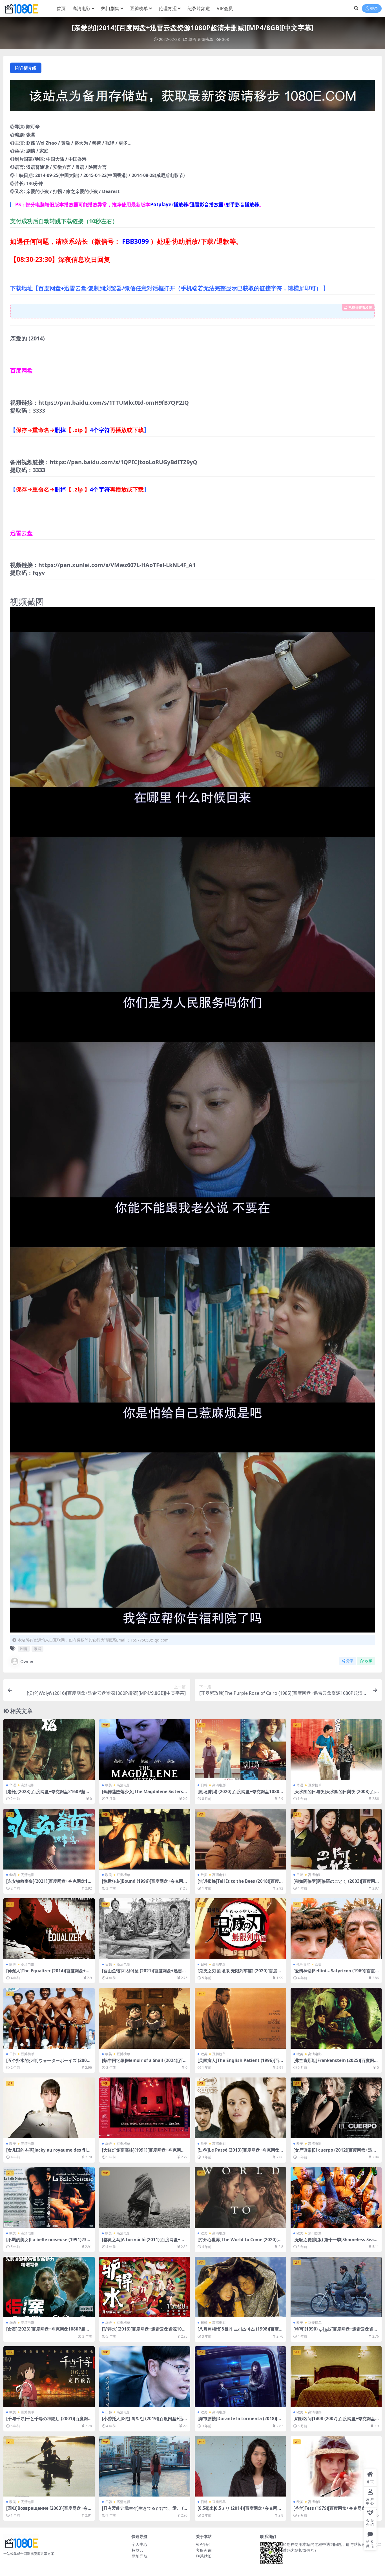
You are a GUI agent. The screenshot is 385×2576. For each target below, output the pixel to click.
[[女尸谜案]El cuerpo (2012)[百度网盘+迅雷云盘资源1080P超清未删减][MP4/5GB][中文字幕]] (336, 2108)
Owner (27, 1661)
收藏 (369, 1661)
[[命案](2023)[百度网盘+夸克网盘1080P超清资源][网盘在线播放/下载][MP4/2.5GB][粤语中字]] (49, 2287)
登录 (374, 9)
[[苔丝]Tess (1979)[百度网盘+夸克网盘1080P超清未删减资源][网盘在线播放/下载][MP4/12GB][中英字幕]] (336, 2466)
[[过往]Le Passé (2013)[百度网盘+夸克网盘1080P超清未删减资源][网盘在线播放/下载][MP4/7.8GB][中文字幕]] (240, 2108)
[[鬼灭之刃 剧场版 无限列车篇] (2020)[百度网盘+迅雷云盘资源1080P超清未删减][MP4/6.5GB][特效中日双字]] (240, 1929)
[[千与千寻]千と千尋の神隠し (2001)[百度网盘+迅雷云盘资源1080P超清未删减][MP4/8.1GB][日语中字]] (49, 2377)
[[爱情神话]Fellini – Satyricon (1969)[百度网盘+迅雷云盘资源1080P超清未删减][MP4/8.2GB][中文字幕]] (336, 1929)
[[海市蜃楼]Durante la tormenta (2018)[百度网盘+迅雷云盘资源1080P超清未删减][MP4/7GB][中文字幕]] (240, 2377)
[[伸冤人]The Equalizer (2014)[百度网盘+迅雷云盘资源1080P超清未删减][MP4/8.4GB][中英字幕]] (49, 1929)
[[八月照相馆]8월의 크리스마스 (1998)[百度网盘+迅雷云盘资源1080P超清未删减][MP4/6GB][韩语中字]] (240, 2287)
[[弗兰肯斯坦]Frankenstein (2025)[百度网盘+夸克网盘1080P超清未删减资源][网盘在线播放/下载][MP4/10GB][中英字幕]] (336, 2018)
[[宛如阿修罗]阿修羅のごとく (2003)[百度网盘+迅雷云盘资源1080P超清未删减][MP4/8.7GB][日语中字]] (336, 1839)
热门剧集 (110, 8)
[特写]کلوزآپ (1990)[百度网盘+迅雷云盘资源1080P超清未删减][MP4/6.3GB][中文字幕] (336, 2331)
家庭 (37, 1649)
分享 (350, 1661)
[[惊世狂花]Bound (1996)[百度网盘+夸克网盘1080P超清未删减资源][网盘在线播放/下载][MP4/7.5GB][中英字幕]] (145, 1839)
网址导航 (140, 2556)
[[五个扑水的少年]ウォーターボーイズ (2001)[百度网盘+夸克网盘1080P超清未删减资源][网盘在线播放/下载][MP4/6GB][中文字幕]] (49, 2018)
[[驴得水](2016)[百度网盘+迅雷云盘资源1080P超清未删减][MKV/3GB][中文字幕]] (145, 2287)
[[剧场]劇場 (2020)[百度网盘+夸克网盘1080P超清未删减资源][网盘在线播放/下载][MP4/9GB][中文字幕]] (240, 1749)
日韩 (204, 1785)
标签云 (138, 2550)
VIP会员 (225, 8)
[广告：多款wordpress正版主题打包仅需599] (193, 97)
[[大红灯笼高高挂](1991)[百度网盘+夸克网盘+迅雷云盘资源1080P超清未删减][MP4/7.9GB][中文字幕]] (145, 2108)
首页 (61, 8)
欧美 (109, 1785)
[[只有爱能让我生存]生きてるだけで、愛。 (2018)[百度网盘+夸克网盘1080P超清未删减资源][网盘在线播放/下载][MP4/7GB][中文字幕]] (145, 2466)
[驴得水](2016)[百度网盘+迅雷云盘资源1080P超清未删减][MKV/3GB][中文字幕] (144, 2331)
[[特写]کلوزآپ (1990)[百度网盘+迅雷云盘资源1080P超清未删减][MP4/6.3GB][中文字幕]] (336, 2287)
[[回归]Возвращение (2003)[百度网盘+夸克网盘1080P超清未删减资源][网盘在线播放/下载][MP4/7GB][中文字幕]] (49, 2466)
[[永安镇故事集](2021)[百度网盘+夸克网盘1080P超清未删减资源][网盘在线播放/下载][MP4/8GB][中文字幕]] (49, 1839)
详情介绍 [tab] (28, 68)
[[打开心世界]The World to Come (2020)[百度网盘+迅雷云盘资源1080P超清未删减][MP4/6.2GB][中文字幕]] (240, 2198)
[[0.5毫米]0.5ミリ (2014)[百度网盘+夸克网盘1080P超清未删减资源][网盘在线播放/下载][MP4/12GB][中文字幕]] (240, 2466)
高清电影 (81, 8)
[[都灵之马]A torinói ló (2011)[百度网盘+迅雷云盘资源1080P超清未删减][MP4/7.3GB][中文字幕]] (145, 2198)
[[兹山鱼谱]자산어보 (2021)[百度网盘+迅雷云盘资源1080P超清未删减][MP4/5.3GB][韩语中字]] (145, 1929)
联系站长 (204, 2556)
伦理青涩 (168, 8)
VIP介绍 (203, 2544)
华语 (192, 39)
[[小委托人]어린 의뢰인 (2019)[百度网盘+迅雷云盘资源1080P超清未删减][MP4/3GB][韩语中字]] (145, 2377)
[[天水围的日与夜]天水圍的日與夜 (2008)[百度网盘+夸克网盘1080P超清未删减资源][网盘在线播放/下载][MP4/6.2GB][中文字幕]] (336, 1749)
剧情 (24, 1649)
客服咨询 (204, 2550)
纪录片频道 (199, 8)
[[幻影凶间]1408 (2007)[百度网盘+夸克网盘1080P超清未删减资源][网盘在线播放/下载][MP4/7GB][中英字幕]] (336, 2377)
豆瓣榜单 (139, 8)
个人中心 (140, 2544)
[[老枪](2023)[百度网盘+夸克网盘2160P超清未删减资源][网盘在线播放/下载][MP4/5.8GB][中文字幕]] (49, 1749)
